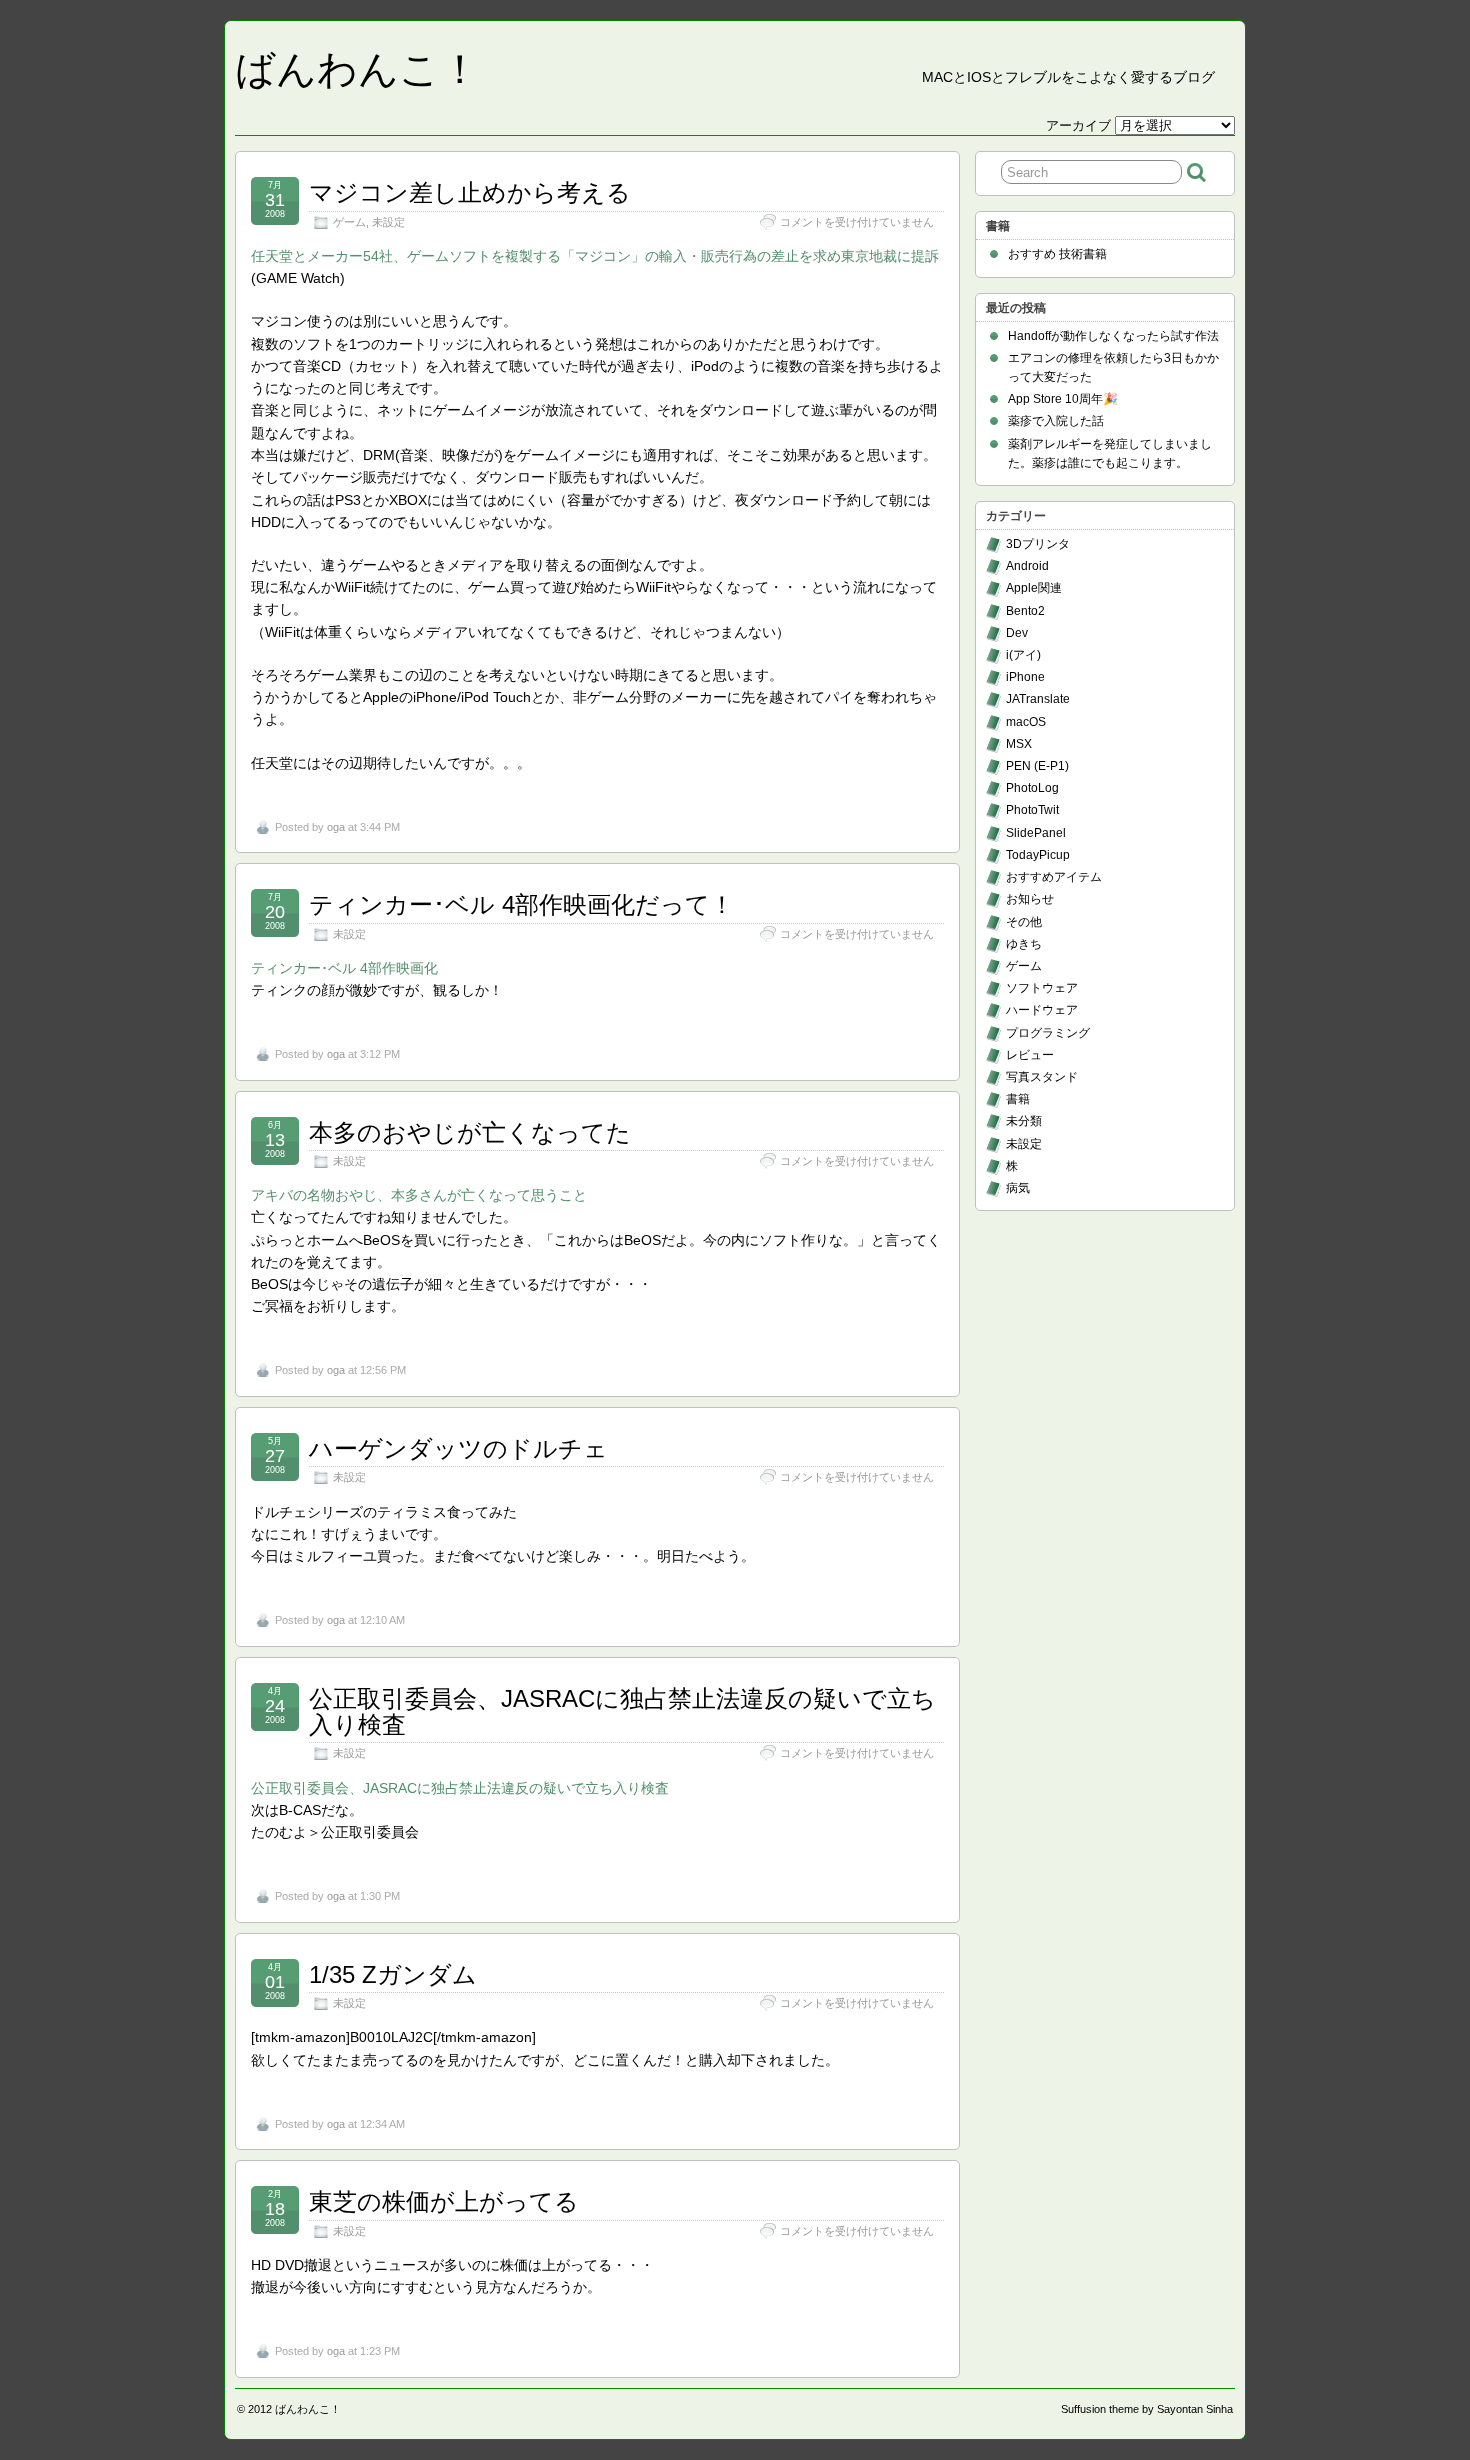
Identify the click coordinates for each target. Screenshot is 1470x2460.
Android (1027, 566)
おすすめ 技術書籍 (1057, 254)
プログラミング (1048, 1033)
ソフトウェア (1042, 988)
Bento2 (1025, 611)
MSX (1019, 744)
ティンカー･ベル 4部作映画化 (344, 968)
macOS (1026, 722)
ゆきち (1024, 944)
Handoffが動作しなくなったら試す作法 (1113, 336)
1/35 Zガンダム (393, 1974)
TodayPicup (1038, 855)
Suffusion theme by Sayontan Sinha (1147, 2409)
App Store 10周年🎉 (1063, 399)
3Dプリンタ (1038, 544)
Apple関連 (1034, 588)
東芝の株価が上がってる (444, 2201)
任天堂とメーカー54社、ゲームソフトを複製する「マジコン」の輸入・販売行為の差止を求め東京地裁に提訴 (595, 256)
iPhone (1025, 677)
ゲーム (349, 222)
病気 (1018, 1188)
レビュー (1030, 1055)
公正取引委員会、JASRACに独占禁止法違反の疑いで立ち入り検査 (622, 1711)
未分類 (1024, 1121)
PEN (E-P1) (1037, 766)
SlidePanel (1036, 833)
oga (336, 827)
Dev (1017, 633)
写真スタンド (1042, 1077)
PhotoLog (1032, 788)
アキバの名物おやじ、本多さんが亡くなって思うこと (419, 1195)
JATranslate (1038, 699)
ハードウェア (1042, 1010)
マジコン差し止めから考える (470, 192)
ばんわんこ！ (357, 69)
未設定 (388, 222)
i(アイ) (1023, 655)
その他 (1024, 922)
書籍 (1018, 1099)
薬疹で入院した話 (1056, 421)
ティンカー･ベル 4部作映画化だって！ (521, 904)
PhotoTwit (1032, 810)
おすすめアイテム (1054, 877)
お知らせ (1030, 899)
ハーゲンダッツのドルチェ (458, 1448)
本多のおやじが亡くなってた (470, 1132)
